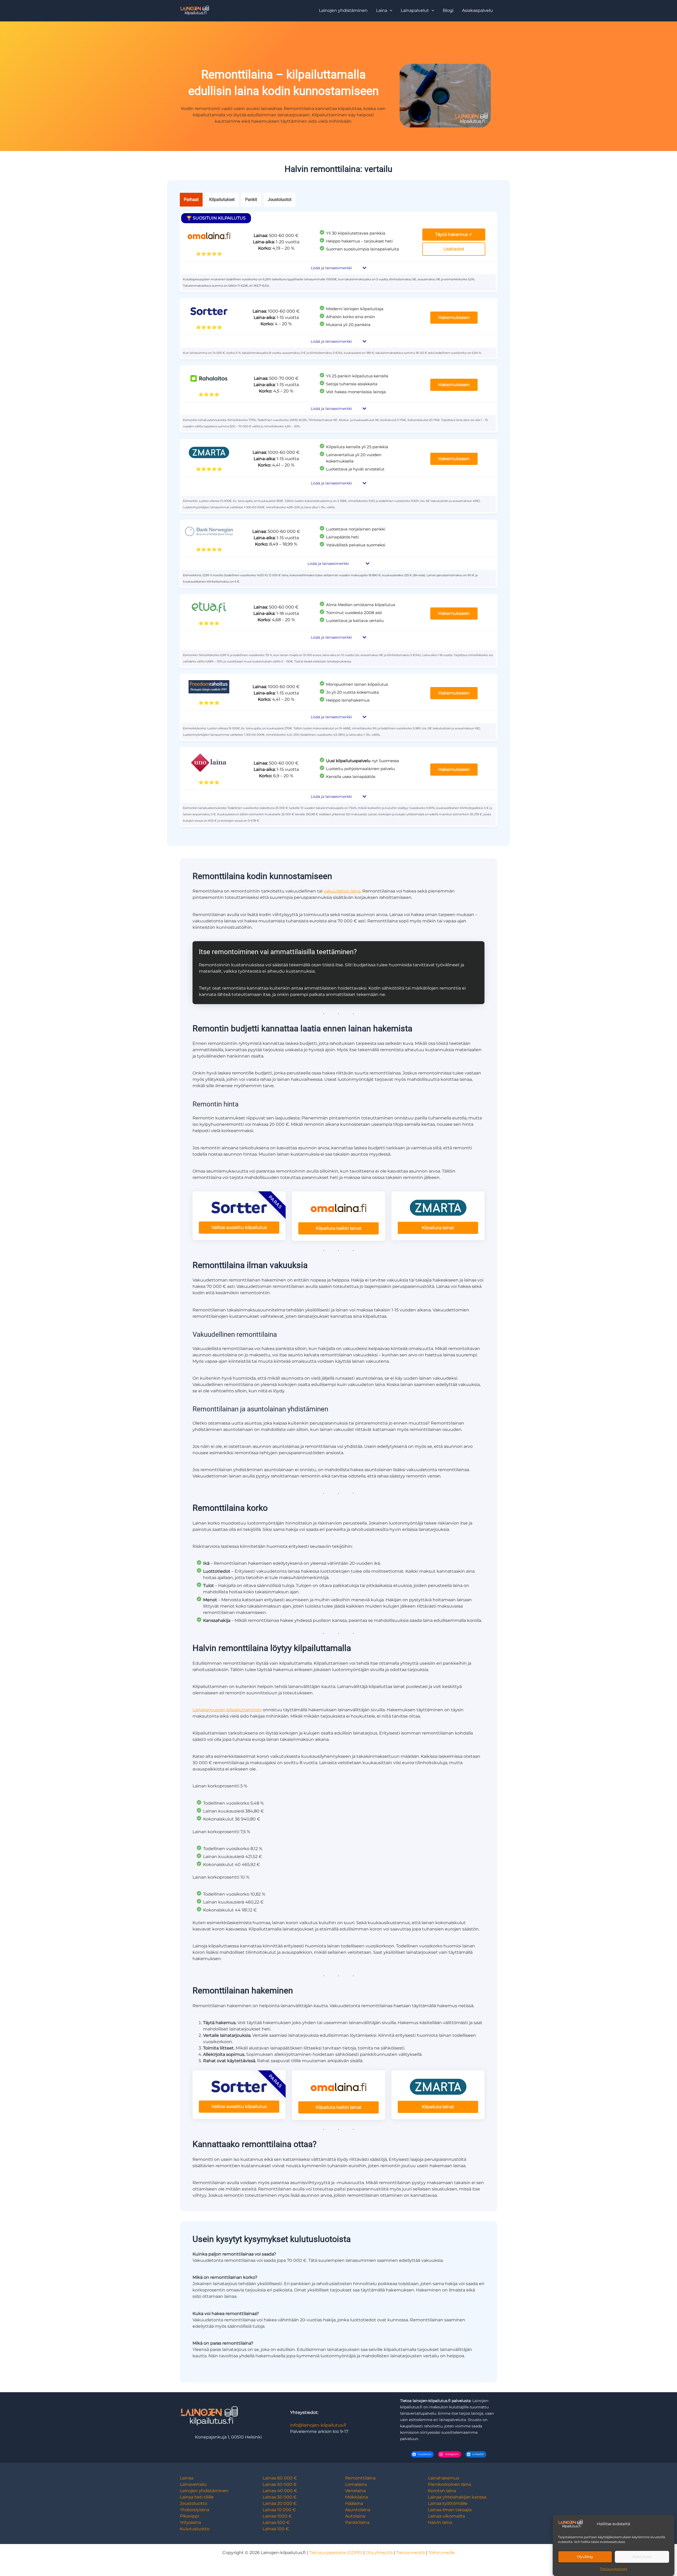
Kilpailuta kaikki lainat (339, 1228)
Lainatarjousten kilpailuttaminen (227, 1710)
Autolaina (355, 2516)
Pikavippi (189, 2516)
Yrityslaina (190, 2522)
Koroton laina (442, 2491)
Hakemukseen (454, 317)
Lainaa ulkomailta (446, 2516)
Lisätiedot (454, 249)
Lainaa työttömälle (448, 2503)
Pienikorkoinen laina (449, 2484)
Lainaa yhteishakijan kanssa (457, 2497)
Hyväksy (585, 2557)
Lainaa (187, 2478)
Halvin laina (440, 2522)
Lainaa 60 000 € (280, 2478)
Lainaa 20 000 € (280, 2503)
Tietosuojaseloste (614, 2569)
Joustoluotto (193, 2503)
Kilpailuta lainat (438, 1228)
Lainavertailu (193, 2484)
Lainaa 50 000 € (280, 2484)
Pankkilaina (357, 2522)
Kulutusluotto (195, 2529)
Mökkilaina (356, 2497)
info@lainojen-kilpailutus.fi (318, 2425)
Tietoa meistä (410, 2553)
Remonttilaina (360, 2478)
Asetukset (642, 2557)
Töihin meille (442, 2553)
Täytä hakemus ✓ (454, 234)
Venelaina (355, 2491)
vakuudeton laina (342, 891)
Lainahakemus (443, 2478)
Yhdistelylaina (195, 2510)
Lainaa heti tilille (197, 2497)
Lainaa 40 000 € (280, 2491)
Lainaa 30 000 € (280, 2497)
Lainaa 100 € (276, 2529)
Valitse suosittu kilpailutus (239, 1227)
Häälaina (354, 2503)
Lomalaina (356, 2484)
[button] (384, 11)
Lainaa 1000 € (277, 2516)
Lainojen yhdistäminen (204, 2491)
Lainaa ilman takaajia (450, 2510)
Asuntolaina (358, 2510)
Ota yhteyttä (379, 2553)
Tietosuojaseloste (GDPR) (336, 2553)
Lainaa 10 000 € (279, 2510)
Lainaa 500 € (276, 2522)
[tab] (191, 200)
